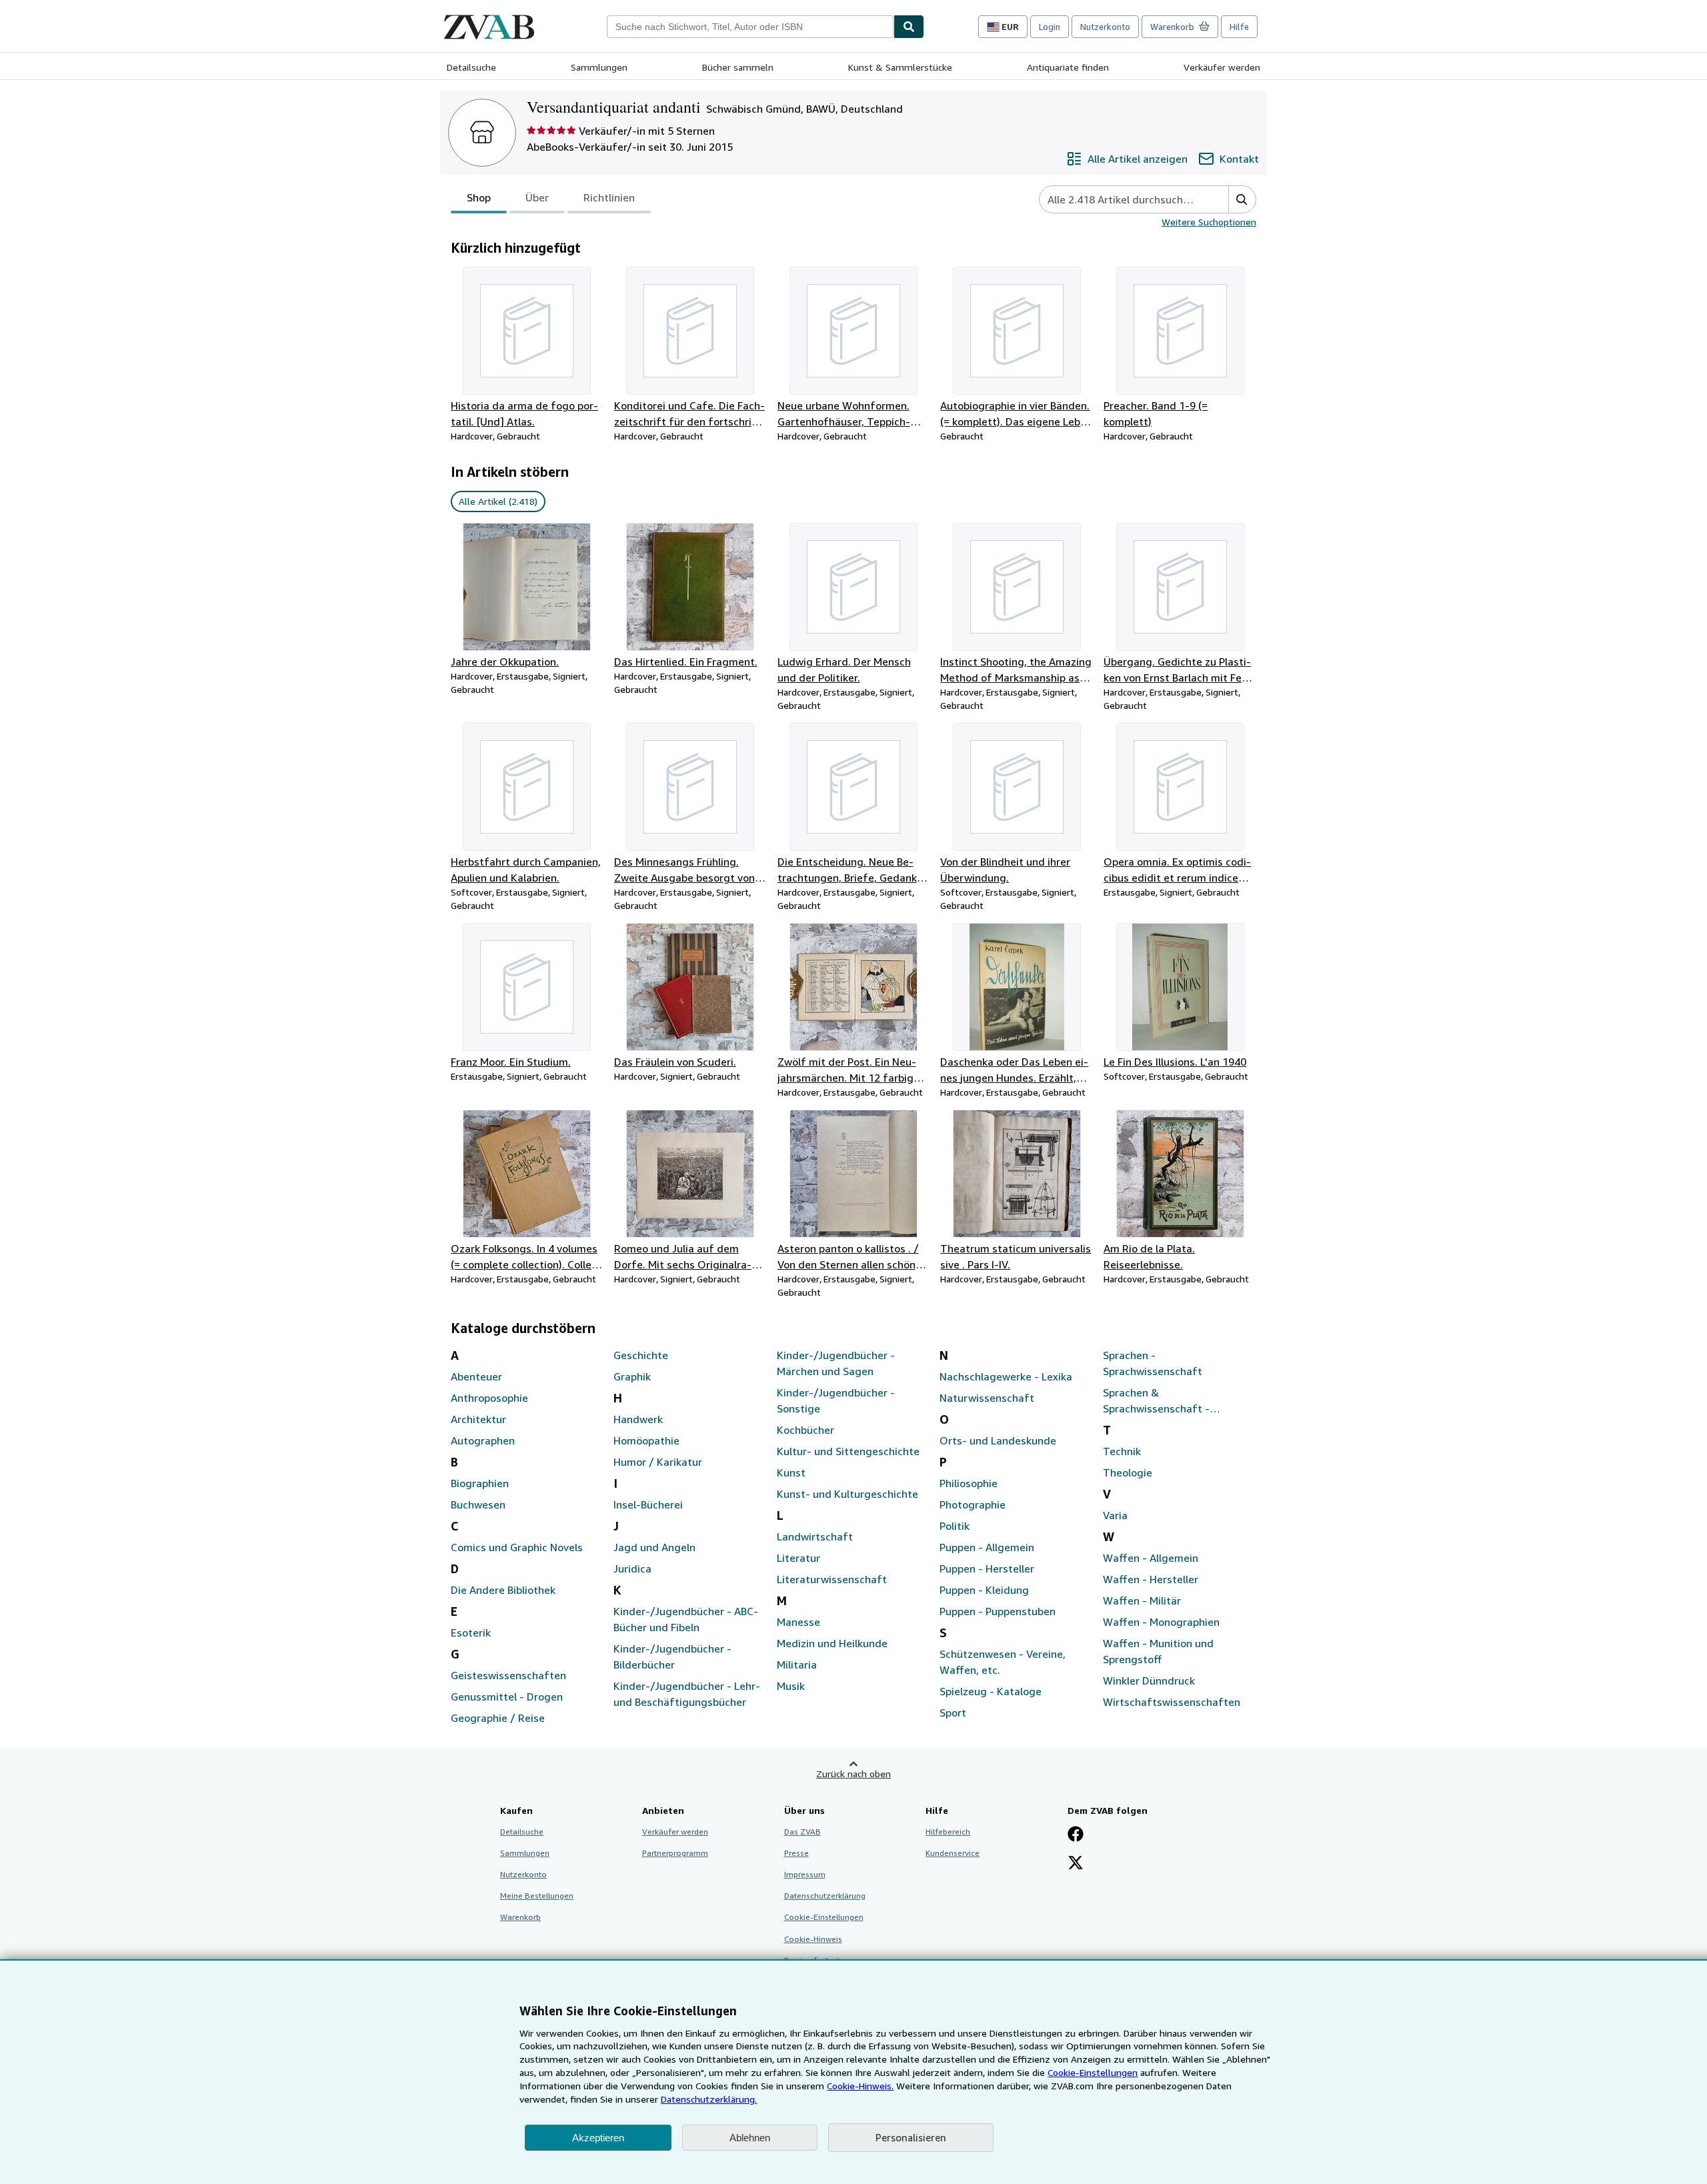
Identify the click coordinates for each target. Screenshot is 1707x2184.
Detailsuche (471, 67)
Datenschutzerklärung (825, 1896)
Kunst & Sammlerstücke (900, 67)
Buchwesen (478, 1504)
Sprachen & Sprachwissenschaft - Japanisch (1156, 1401)
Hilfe (1239, 27)
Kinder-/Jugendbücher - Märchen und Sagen (836, 1363)
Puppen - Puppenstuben (998, 1611)
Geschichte (641, 1355)
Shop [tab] (479, 197)
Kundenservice (953, 1853)
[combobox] (750, 27)
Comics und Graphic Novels (517, 1547)
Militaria (797, 1665)
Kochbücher (805, 1430)
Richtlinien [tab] (609, 197)
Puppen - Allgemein (987, 1547)
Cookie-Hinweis (813, 1939)
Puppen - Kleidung (984, 1590)
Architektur (478, 1419)
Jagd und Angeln (654, 1547)
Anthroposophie (489, 1398)
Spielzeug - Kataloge (991, 1691)
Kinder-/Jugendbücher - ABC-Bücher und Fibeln (686, 1619)
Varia (1115, 1515)
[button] (1242, 199)
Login (1050, 27)
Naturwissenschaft (987, 1398)
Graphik (632, 1376)
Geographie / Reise (498, 1718)
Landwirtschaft (815, 1536)
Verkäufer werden (1222, 67)
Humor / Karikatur (658, 1462)
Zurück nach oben (853, 1774)
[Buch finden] (909, 27)
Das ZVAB (802, 1832)
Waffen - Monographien (1161, 1622)
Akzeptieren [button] (598, 2138)
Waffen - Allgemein (1151, 1558)
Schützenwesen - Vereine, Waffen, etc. (1003, 1662)
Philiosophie (969, 1483)
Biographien (480, 1483)
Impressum (805, 1874)
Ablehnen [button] (750, 2138)
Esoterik (471, 1632)
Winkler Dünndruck (1149, 1681)
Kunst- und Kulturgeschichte (847, 1494)
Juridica (632, 1568)
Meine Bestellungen (537, 1896)
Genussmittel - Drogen (507, 1697)
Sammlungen (599, 67)
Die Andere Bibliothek (503, 1590)
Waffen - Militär (1142, 1600)
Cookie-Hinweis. (860, 2086)
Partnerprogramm (675, 1853)
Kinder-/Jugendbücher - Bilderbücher (672, 1657)
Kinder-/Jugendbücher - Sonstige (836, 1400)
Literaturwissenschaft (832, 1579)
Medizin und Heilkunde (832, 1643)
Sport (953, 1713)
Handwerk (638, 1419)
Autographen (483, 1440)
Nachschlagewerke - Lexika (1006, 1376)
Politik (955, 1526)
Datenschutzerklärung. (709, 2099)
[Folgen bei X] (1076, 1864)
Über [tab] (537, 197)
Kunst (791, 1472)
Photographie (973, 1504)
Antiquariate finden (1068, 67)
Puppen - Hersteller (987, 1568)
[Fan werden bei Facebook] (1076, 1835)
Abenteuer (476, 1376)
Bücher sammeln (738, 67)
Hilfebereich (948, 1832)
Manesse (798, 1622)
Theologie (1128, 1472)
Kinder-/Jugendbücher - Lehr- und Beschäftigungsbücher (687, 1694)
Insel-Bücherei (648, 1504)
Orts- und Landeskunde (998, 1440)
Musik (791, 1686)
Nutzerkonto (1105, 27)
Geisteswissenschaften (508, 1675)
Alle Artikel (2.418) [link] (498, 501)
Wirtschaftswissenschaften (1172, 1702)
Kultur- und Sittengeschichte (848, 1451)
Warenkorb (520, 1917)
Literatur (798, 1558)
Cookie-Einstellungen (1093, 2072)
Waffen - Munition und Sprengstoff (1158, 1651)
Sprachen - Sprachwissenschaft (1153, 1363)
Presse (796, 1853)
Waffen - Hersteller (1151, 1579)
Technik (1122, 1451)
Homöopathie (646, 1440)
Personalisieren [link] (911, 2137)
